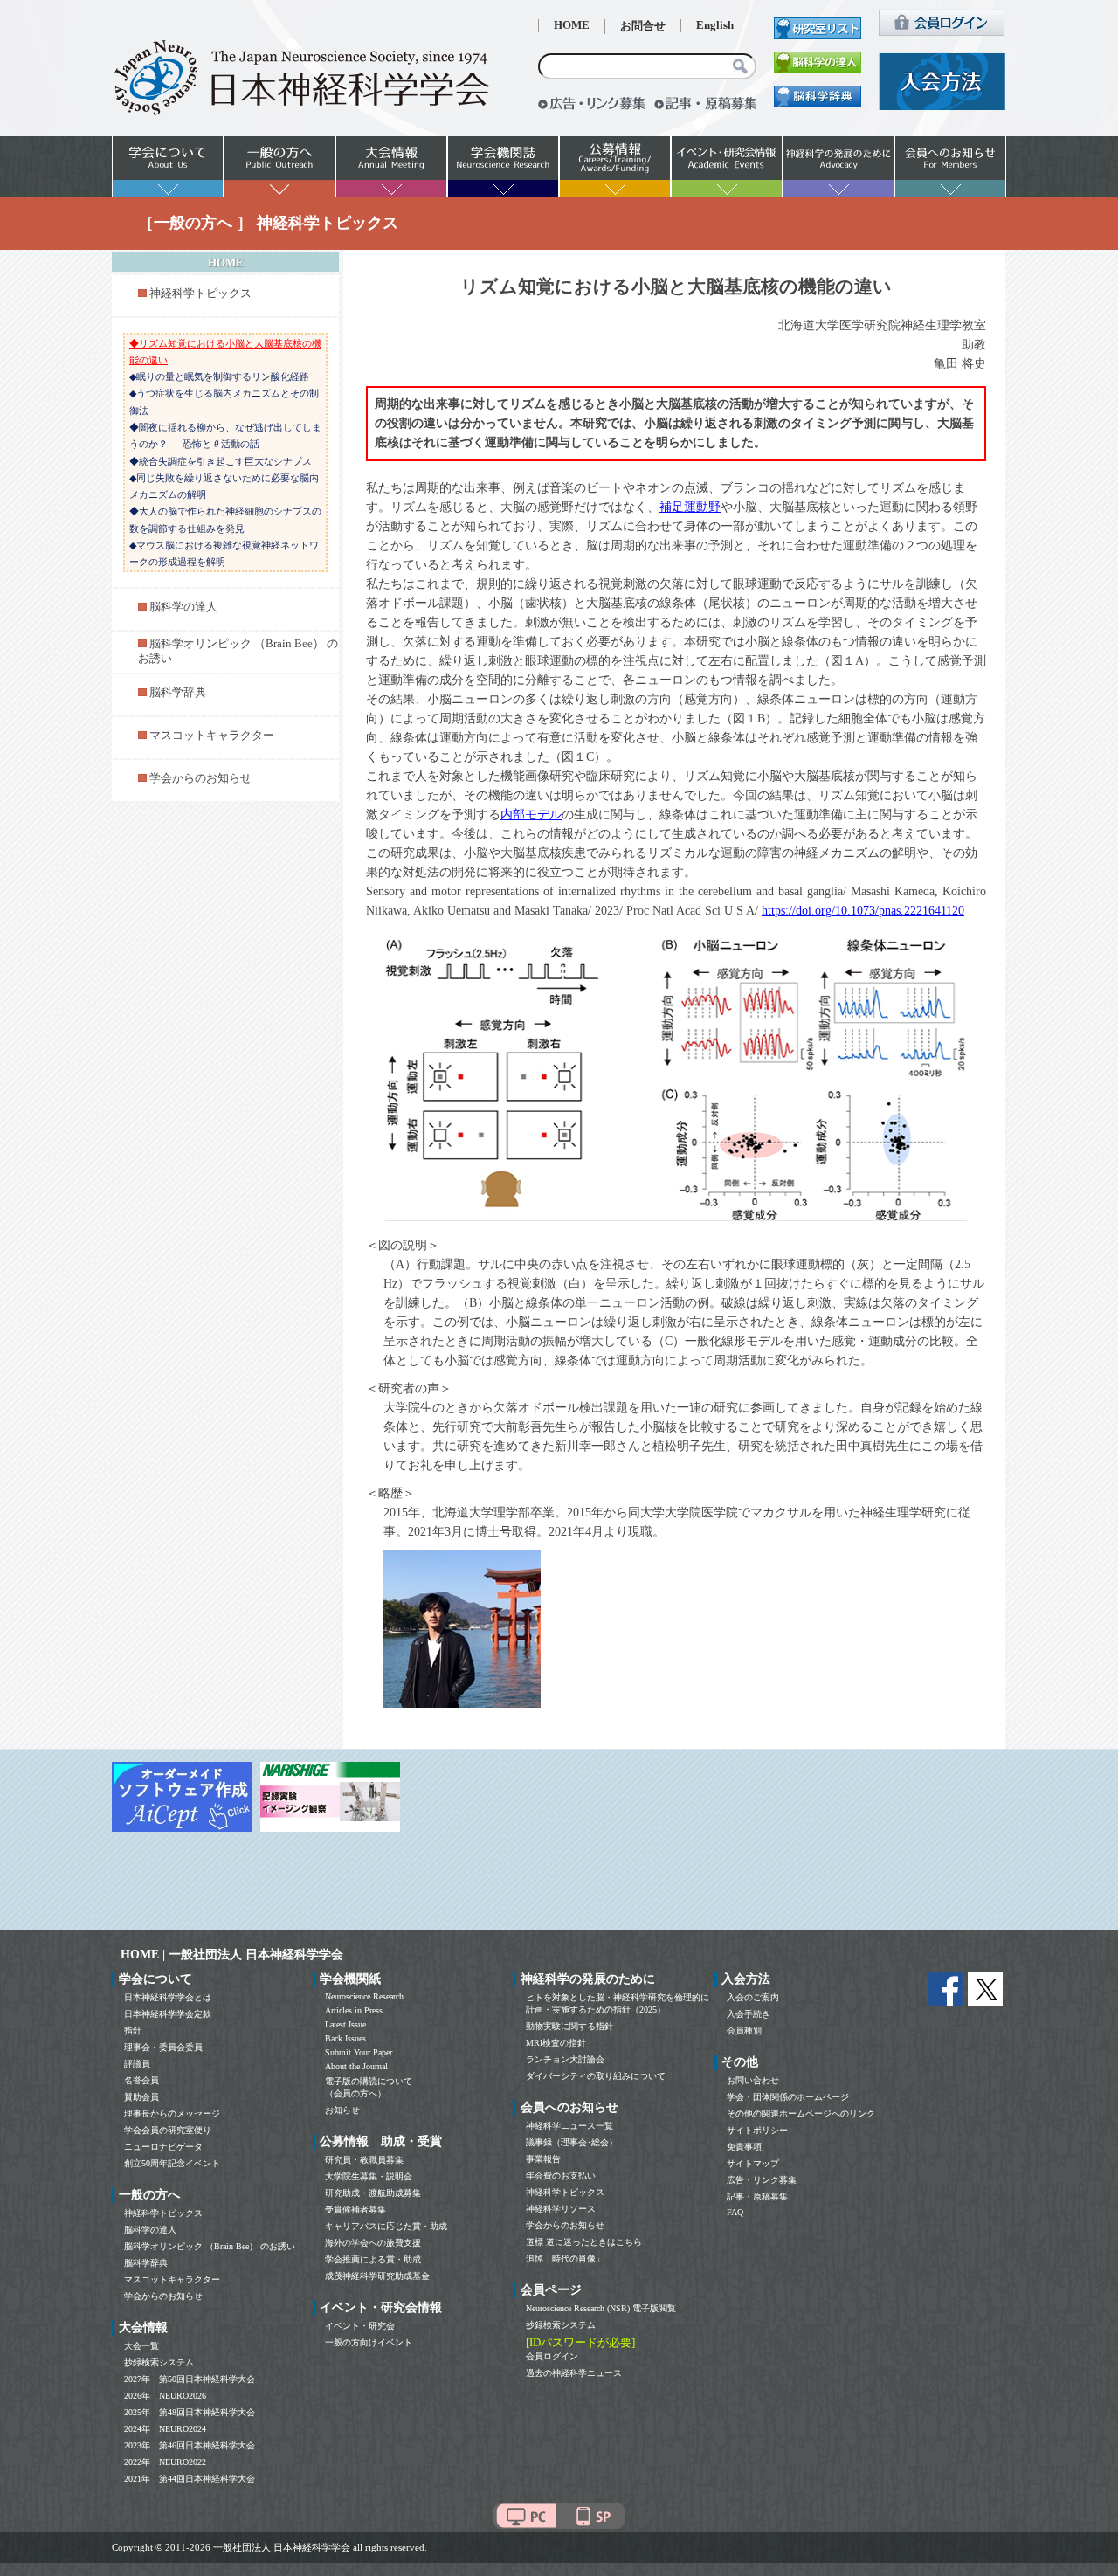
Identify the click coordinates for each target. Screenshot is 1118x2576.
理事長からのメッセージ (172, 2113)
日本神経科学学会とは (168, 1997)
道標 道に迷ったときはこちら (584, 2242)
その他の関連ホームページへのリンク (801, 2113)
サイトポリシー (757, 2130)
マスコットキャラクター (212, 736)
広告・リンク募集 (762, 2180)
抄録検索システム (159, 2362)
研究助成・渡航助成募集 (373, 2193)
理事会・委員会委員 (163, 2047)
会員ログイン (552, 2356)
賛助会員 (141, 2097)
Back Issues (345, 2038)
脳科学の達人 (183, 607)
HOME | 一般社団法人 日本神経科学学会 (232, 1954)
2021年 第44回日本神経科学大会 (190, 2479)
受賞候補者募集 (355, 2210)
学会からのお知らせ (200, 778)
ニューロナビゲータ (163, 2147)
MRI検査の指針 (556, 2043)
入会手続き (749, 2014)
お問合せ (643, 26)
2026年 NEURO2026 (165, 2396)
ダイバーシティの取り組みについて (596, 2076)
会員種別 (744, 2030)
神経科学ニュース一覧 (569, 2126)
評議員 (137, 2064)
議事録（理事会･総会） (572, 2142)
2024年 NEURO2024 (165, 2429)
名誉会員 (141, 2080)
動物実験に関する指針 (569, 2026)
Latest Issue (345, 2024)
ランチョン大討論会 (565, 2059)
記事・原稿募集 (757, 2196)
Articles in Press (354, 2010)
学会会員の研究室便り (168, 2130)
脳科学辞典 (178, 693)
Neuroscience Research (364, 1996)
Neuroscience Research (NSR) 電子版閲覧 (601, 2308)
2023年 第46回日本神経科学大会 (190, 2445)
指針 (133, 2030)
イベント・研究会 (360, 2326)
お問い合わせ (753, 2080)
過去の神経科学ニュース (574, 2373)
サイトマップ (753, 2163)
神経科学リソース (561, 2209)
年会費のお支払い (561, 2175)
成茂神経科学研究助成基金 (377, 2276)
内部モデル (531, 815)
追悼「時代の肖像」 (565, 2258)
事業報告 (543, 2159)
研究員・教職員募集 (364, 2160)
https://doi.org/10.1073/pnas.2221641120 (863, 911)
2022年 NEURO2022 (165, 2462)
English (715, 25)
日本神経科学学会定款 (168, 2014)
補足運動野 (690, 507)
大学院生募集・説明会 (369, 2176)
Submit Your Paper (359, 2052)
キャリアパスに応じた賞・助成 (386, 2226)
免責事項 (744, 2147)
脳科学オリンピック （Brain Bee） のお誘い (210, 2246)
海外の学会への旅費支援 (373, 2243)
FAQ (735, 2212)
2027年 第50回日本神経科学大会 (190, 2379)
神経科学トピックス (200, 294)
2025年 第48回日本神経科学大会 (190, 2412)
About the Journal (356, 2066)
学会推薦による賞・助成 (373, 2259)
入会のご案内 (753, 1997)
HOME (572, 25)
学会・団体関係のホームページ (788, 2097)
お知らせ (342, 2110)
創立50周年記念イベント (172, 2163)
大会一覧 (141, 2346)
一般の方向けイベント (369, 2342)
